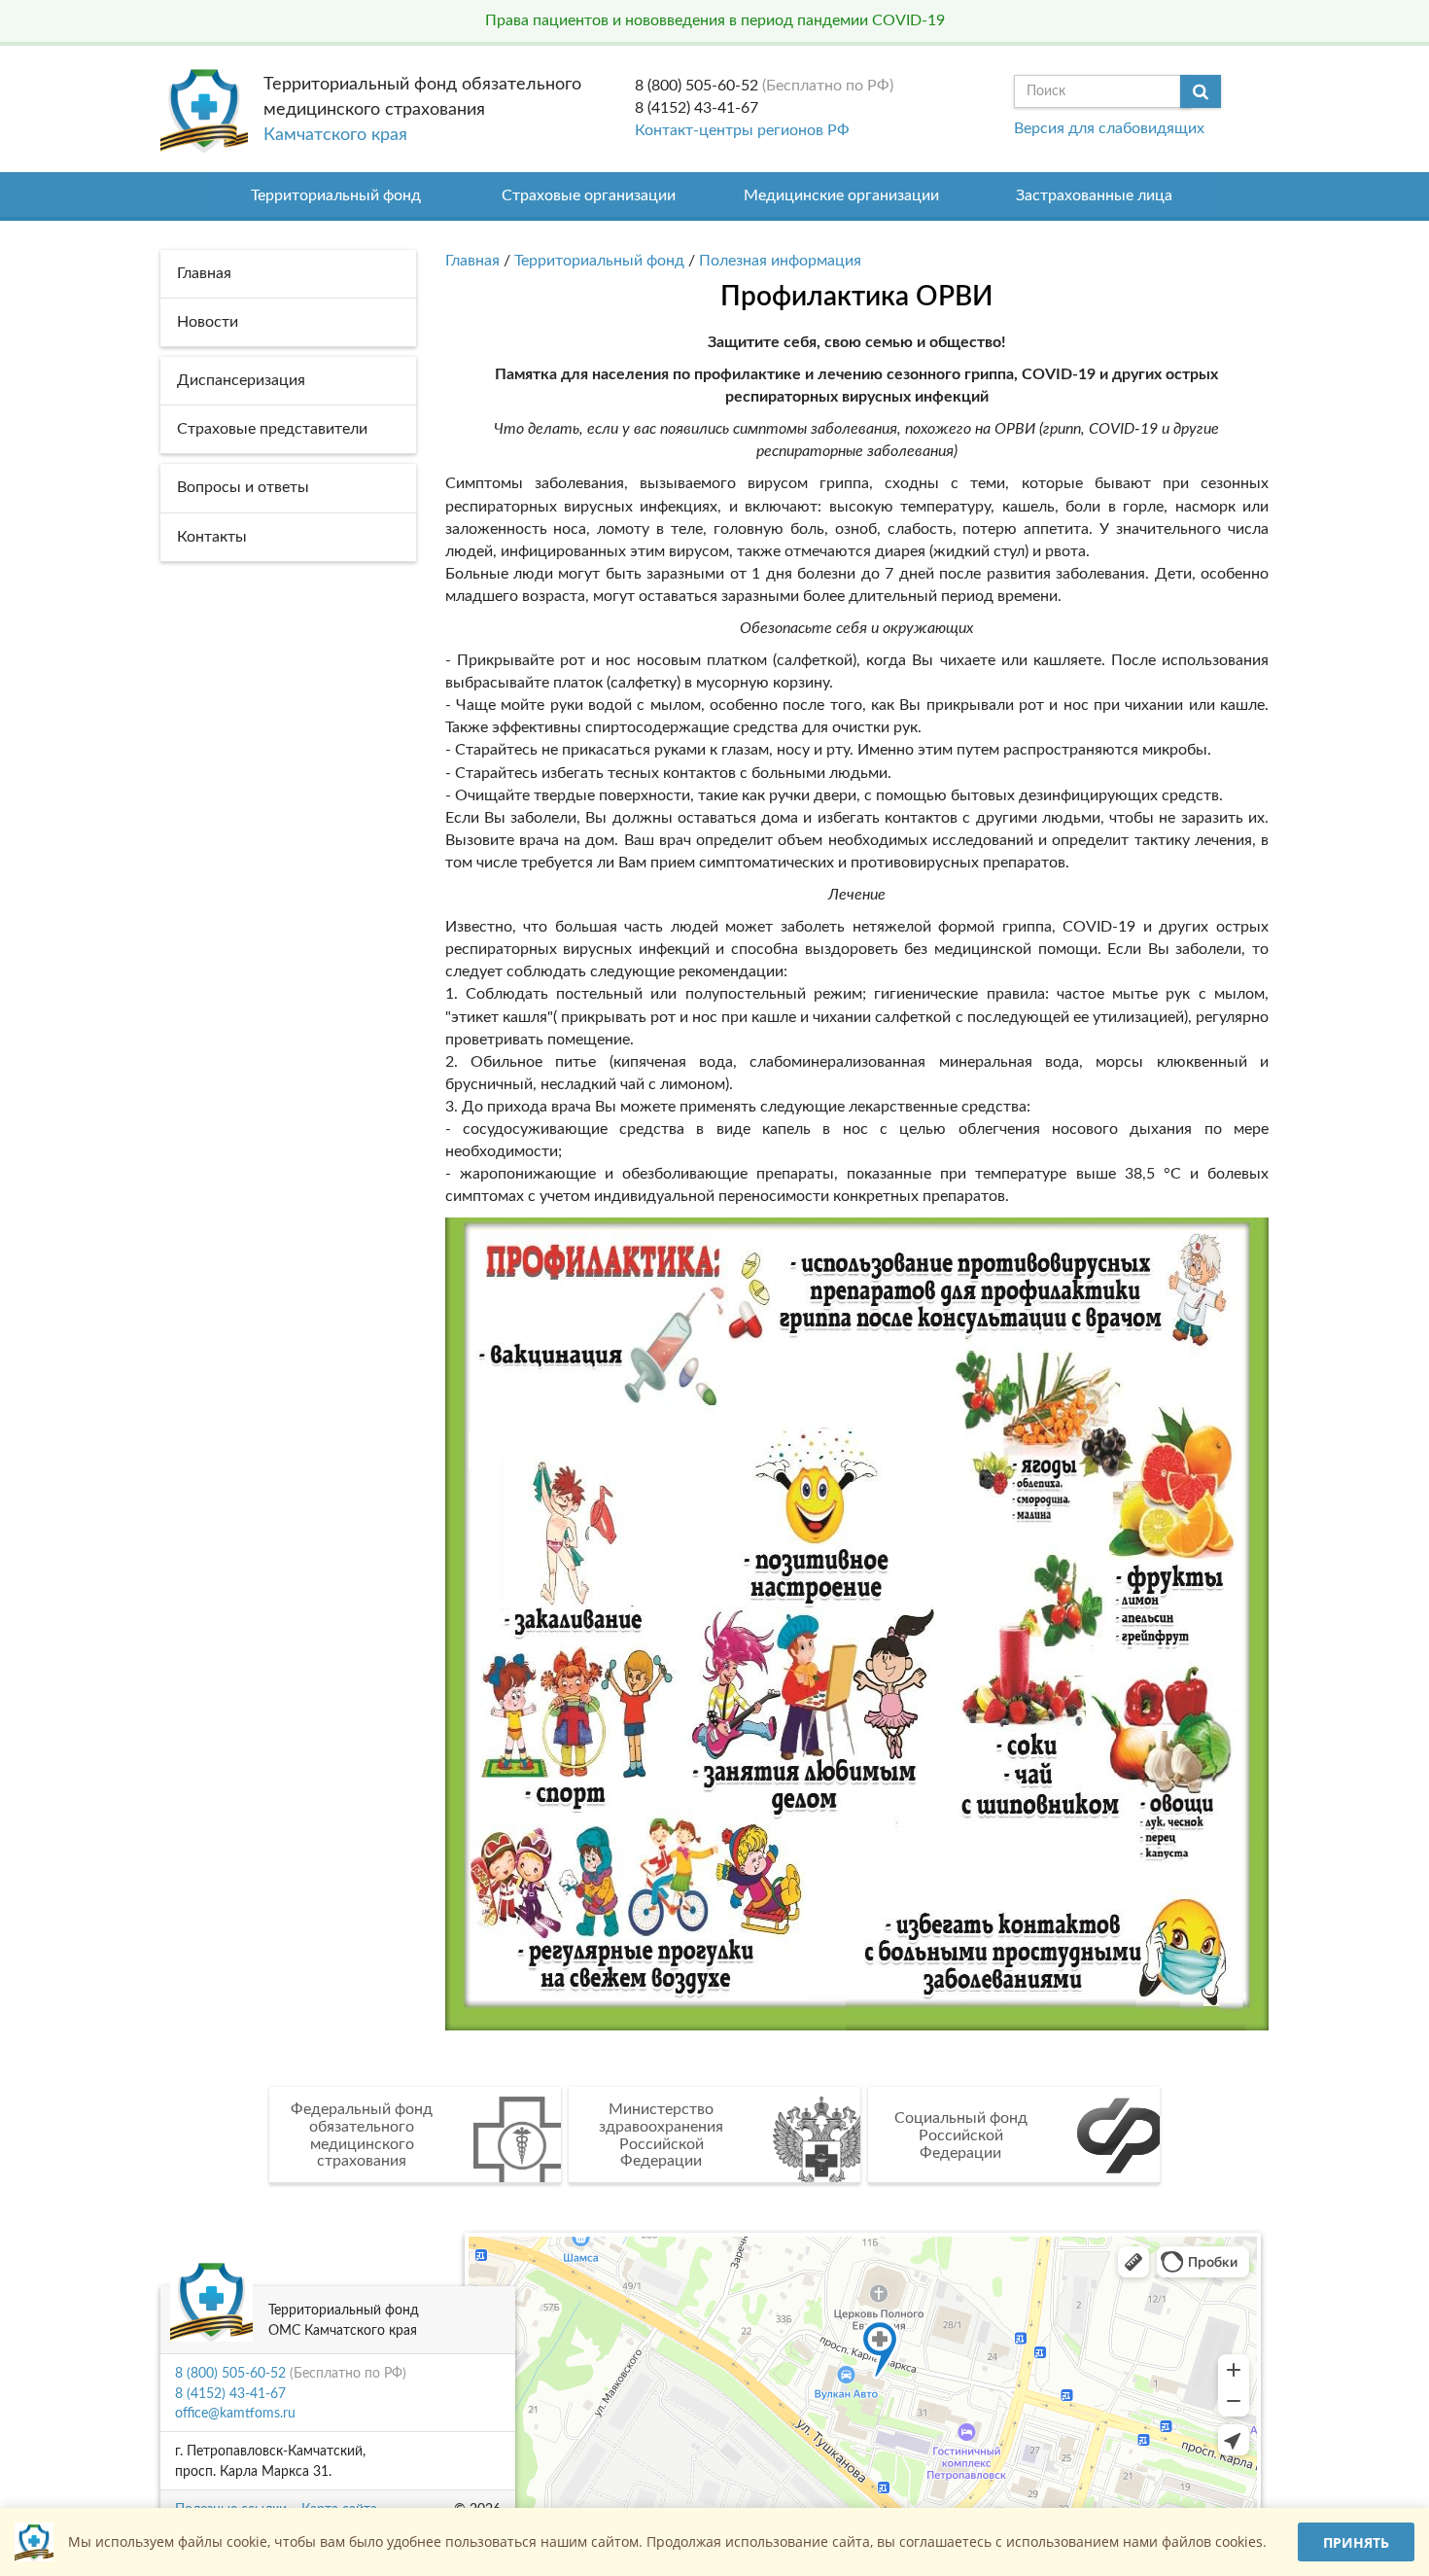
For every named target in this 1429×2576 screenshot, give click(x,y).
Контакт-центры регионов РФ (742, 130)
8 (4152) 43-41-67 (697, 108)
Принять (1356, 2542)
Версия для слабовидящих (1109, 128)
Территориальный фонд (336, 195)
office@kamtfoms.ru (235, 2414)
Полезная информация (780, 261)
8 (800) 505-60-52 (697, 86)
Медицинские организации (841, 195)
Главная (472, 261)
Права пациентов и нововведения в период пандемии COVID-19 (715, 20)
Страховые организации (589, 195)
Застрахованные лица (1094, 195)
